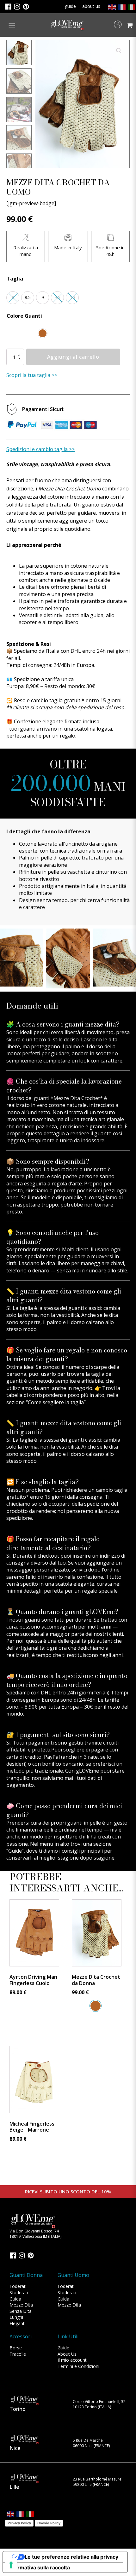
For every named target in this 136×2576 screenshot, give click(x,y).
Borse (16, 2348)
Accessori (21, 2336)
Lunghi (16, 2317)
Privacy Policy (19, 2523)
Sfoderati (19, 2292)
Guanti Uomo (73, 2275)
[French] (121, 7)
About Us (67, 2354)
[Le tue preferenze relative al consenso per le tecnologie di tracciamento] (11, 2565)
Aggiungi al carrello (73, 357)
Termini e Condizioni (78, 2366)
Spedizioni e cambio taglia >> (40, 449)
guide (70, 6)
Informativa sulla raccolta (39, 2567)
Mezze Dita (21, 2305)
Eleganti (18, 2323)
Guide (63, 2348)
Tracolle (18, 2354)
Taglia (15, 279)
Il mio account (72, 2360)
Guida (15, 2299)
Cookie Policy (49, 2523)
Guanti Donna (26, 2275)
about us (91, 6)
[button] (119, 51)
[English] (111, 7)
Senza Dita (21, 2311)
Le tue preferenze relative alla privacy (71, 2557)
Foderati (18, 2286)
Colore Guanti (24, 316)
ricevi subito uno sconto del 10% (68, 2191)
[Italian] (131, 7)
